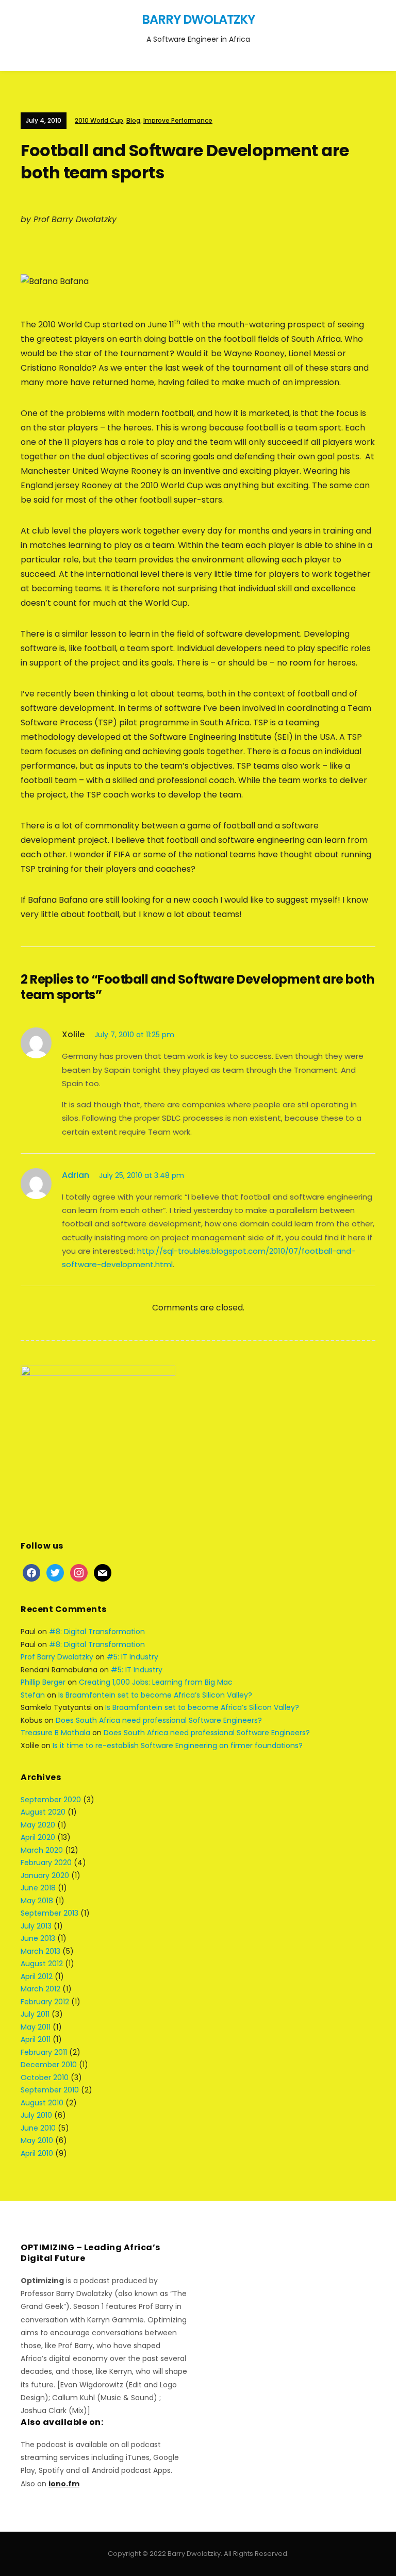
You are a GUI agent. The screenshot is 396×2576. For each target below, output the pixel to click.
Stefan (33, 1695)
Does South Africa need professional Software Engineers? (159, 1720)
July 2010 (36, 2115)
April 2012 (37, 1976)
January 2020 (45, 1875)
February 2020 (46, 1863)
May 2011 (36, 2027)
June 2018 (38, 1888)
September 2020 (51, 1800)
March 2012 (40, 1989)
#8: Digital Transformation (97, 1632)
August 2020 (43, 1812)
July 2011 (35, 2014)
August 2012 (42, 1964)
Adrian (76, 1175)
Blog (133, 120)
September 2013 (49, 1913)
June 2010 (38, 2128)
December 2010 (49, 2065)
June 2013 (38, 1938)
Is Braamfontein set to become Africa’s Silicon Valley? (155, 1695)
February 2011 (44, 2052)
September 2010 (50, 2090)
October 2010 (45, 2078)
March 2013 (40, 1951)
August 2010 (42, 2103)
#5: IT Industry (133, 1657)
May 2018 (37, 1901)
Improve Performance (178, 120)
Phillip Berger (43, 1682)
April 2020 (38, 1837)
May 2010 (37, 2140)
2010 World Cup (99, 120)
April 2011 (36, 2039)
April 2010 (37, 2153)
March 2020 (42, 1850)
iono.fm (64, 2484)
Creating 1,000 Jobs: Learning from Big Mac (156, 1682)
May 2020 (38, 1825)
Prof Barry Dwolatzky (57, 1657)
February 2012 (45, 2002)
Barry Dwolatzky (198, 19)
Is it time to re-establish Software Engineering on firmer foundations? (178, 1746)
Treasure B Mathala (55, 1733)
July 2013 (36, 1926)
